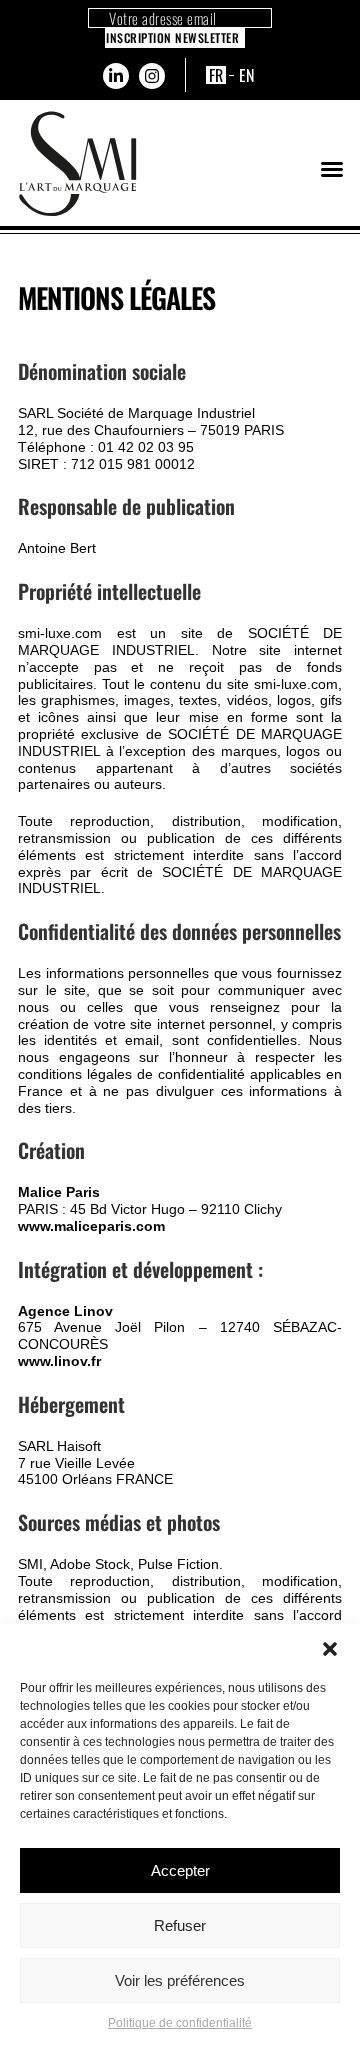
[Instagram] (152, 76)
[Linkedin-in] (116, 76)
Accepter (180, 1870)
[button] (330, 1649)
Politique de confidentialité (180, 2023)
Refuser (180, 1925)
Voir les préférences (180, 1980)
